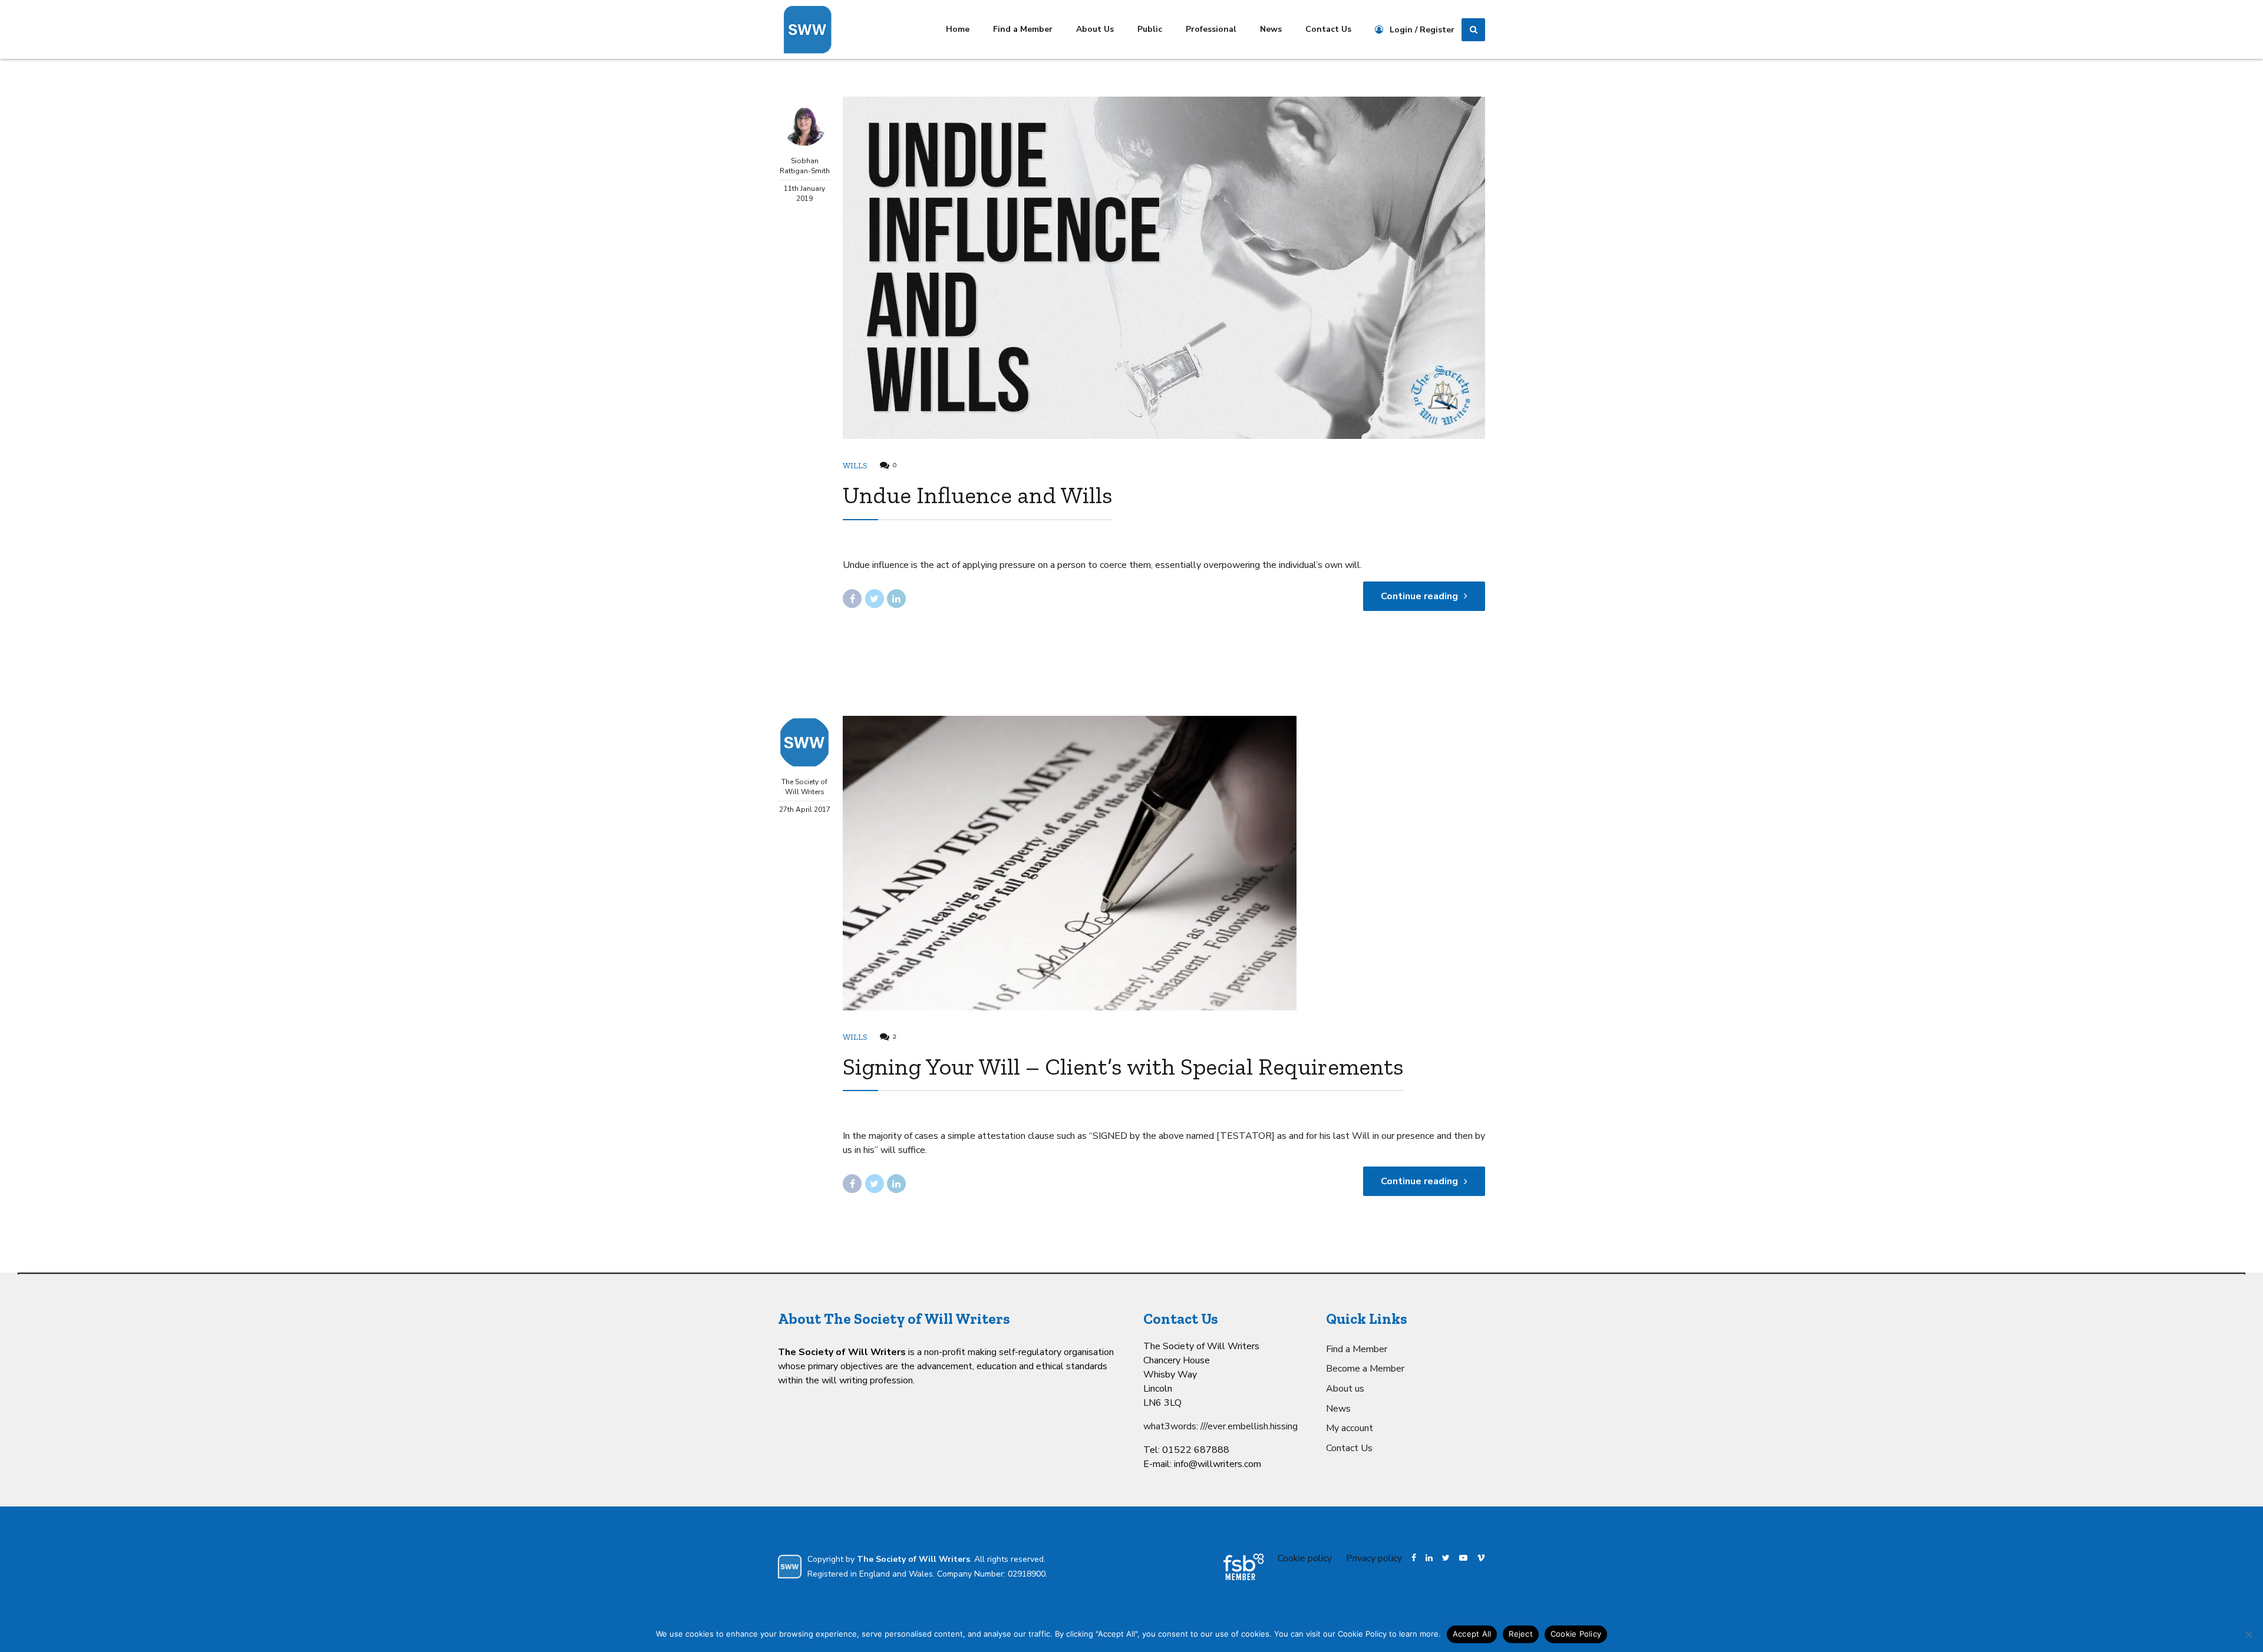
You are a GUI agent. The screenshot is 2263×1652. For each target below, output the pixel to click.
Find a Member (1023, 29)
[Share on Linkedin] (896, 599)
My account (1350, 1428)
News (1271, 29)
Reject (1521, 1634)
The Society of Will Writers (804, 787)
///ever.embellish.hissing (1249, 1426)
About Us (1095, 29)
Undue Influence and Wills (978, 495)
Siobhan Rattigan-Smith (805, 166)
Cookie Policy (1576, 1634)
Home (958, 29)
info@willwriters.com (1218, 1464)
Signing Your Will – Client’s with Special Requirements (1123, 1066)
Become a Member (1365, 1369)
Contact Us (1328, 29)
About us (1345, 1389)
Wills (855, 466)
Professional (1211, 29)
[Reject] (2248, 1634)
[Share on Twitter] (875, 599)
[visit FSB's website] (1243, 1567)
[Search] (1473, 30)
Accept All (1472, 1634)
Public (1150, 29)
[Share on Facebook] (852, 599)
